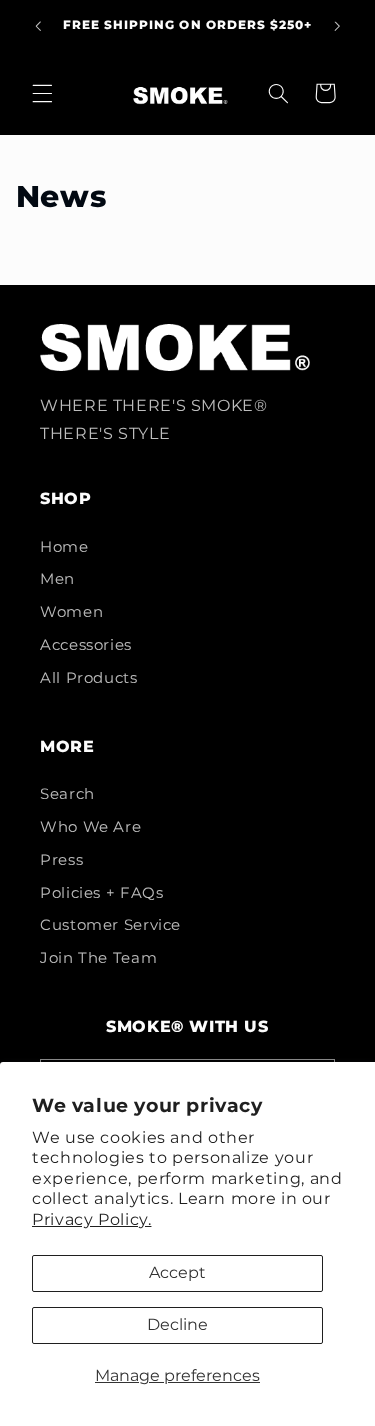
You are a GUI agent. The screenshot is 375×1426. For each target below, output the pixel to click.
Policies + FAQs (101, 893)
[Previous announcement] (38, 26)
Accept (177, 1272)
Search (67, 794)
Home (64, 547)
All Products (89, 678)
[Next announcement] (337, 26)
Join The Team (98, 958)
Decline (177, 1324)
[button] (42, 93)
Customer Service (110, 925)
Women (71, 612)
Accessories (86, 645)
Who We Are (90, 827)
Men (57, 579)
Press (61, 860)
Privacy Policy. (91, 1219)
